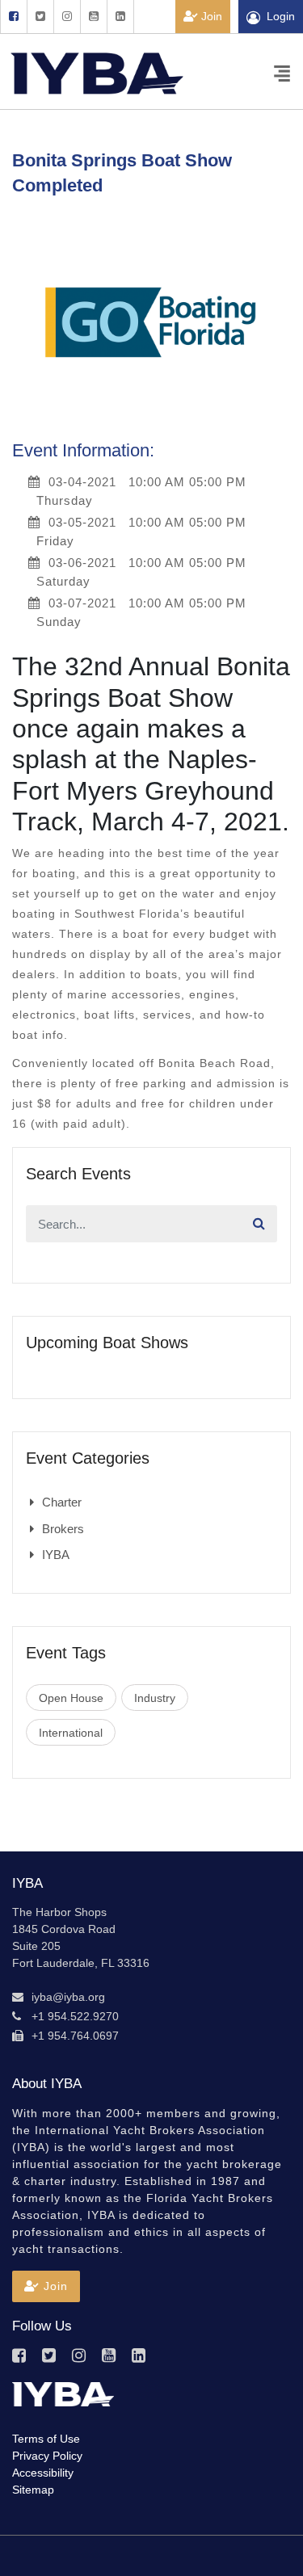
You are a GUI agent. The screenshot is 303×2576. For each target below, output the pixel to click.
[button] (46, 2286)
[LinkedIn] (120, 17)
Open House (71, 1698)
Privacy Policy (47, 2456)
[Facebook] (13, 17)
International (71, 1733)
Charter (62, 1502)
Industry (155, 1698)
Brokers (63, 1529)
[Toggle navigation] (282, 72)
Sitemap (33, 2490)
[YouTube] (93, 17)
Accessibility (43, 2473)
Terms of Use (46, 2439)
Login (281, 16)
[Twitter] (40, 17)
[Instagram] (67, 17)
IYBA (56, 1555)
